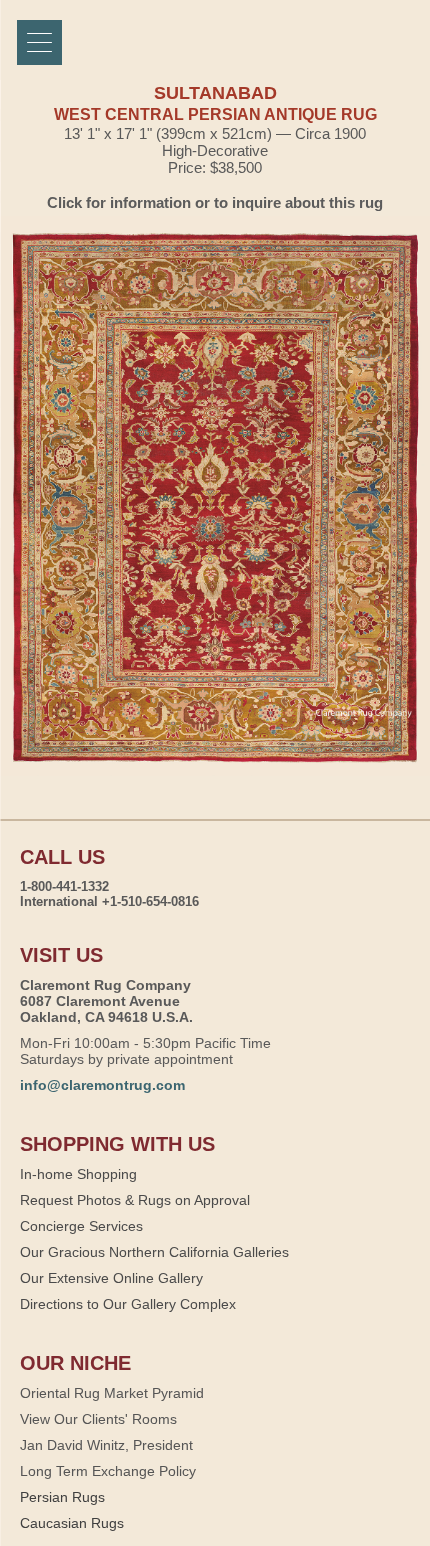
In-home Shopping (78, 1174)
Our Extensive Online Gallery (111, 1278)
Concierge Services (81, 1226)
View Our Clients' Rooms (98, 1419)
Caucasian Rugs (72, 1523)
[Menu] (39, 42)
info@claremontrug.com (102, 1085)
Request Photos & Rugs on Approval (135, 1200)
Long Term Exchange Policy (108, 1471)
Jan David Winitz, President (106, 1445)
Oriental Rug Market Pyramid (112, 1393)
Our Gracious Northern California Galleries (154, 1252)
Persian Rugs (62, 1497)
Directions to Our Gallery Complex (128, 1304)
